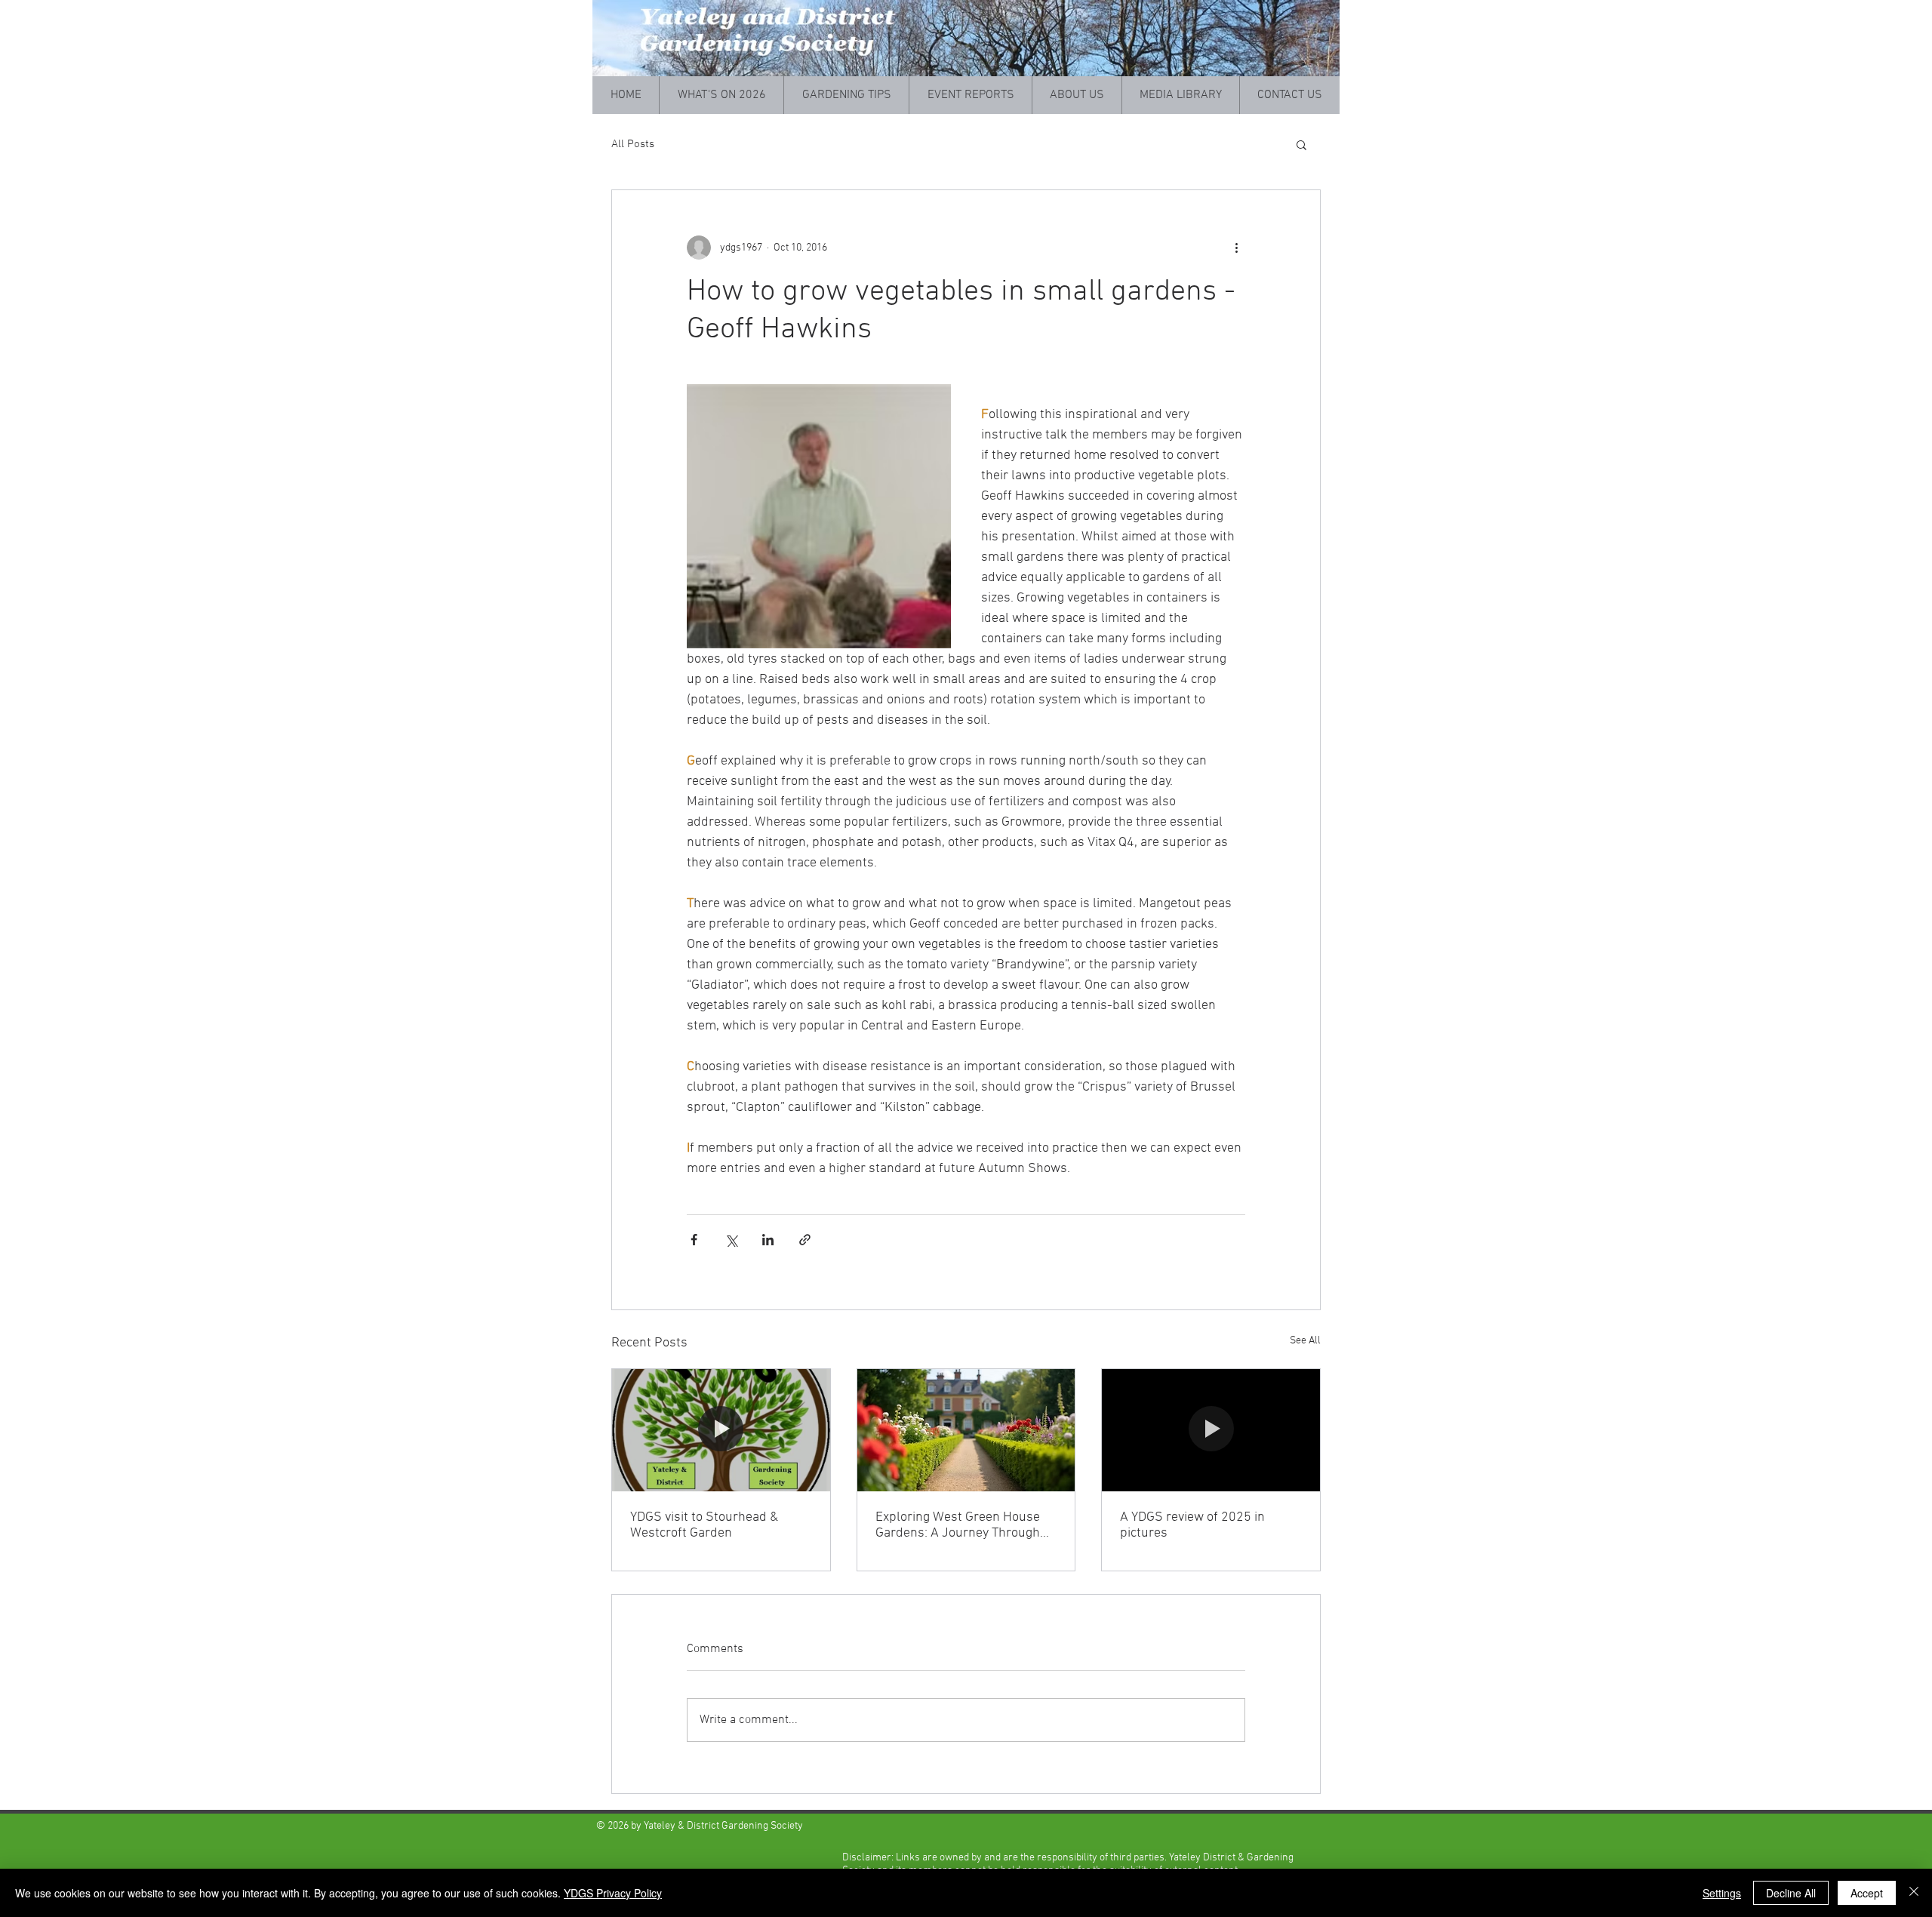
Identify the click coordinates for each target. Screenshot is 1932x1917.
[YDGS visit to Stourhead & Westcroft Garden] (721, 1430)
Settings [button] (1722, 1893)
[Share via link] (805, 1240)
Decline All (1791, 1893)
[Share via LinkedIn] (768, 1240)
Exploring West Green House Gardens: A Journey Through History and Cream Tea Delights (965, 1525)
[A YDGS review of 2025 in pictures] (1211, 1430)
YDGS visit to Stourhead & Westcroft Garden (704, 1525)
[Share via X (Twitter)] (731, 1240)
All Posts (633, 144)
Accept (1867, 1893)
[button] (1301, 144)
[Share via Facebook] (694, 1240)
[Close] (1914, 1893)
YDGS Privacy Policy (613, 1893)
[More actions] (1236, 248)
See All (1305, 1341)
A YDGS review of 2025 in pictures (1192, 1525)
